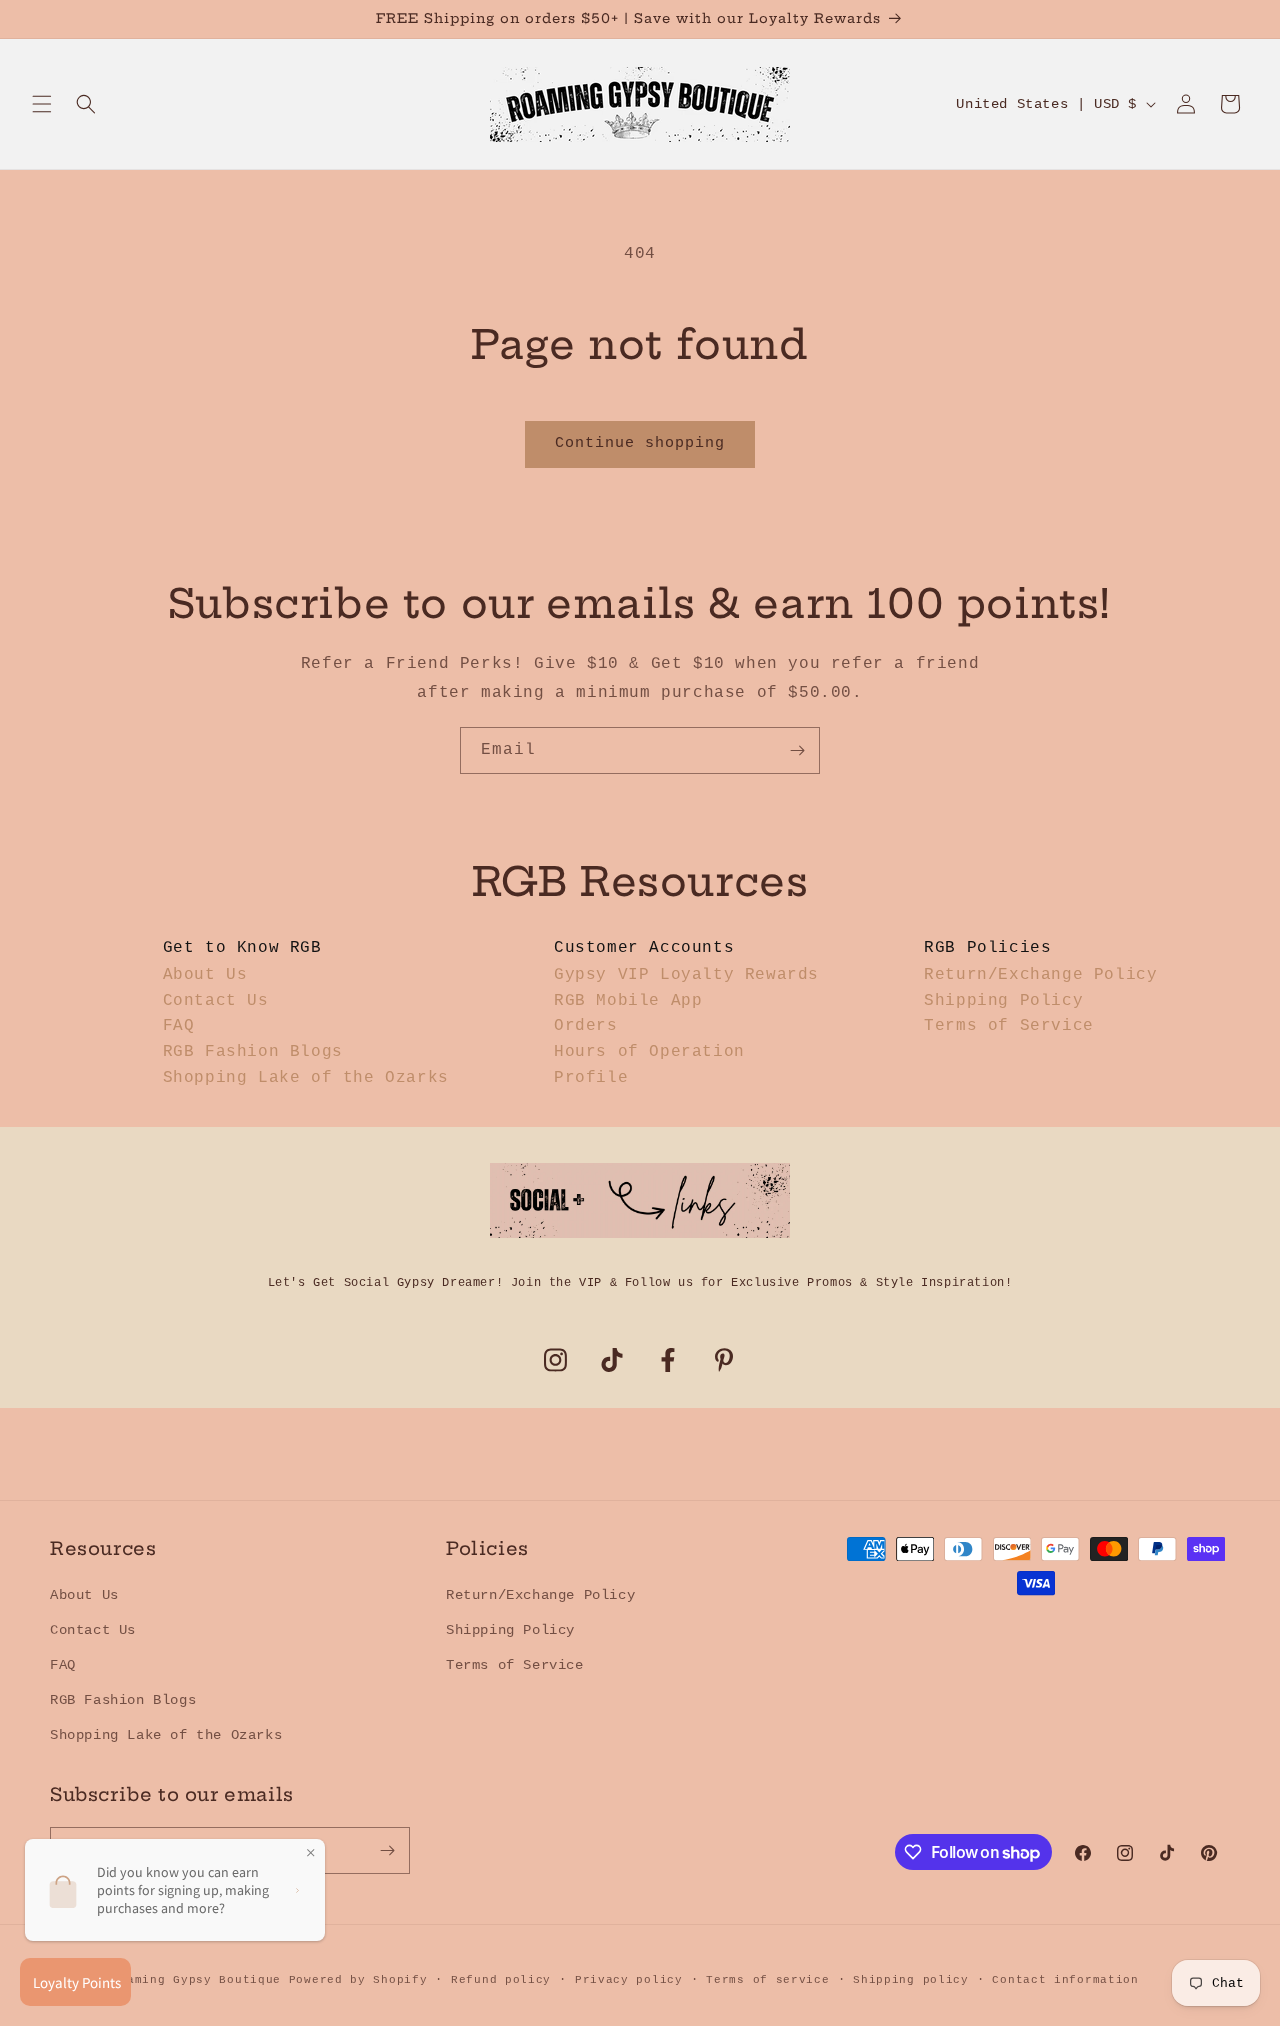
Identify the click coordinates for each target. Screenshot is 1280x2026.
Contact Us (216, 1001)
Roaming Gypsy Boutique (196, 1980)
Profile (591, 1078)
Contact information (1065, 1980)
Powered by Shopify (358, 1980)
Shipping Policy (1003, 1001)
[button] (42, 104)
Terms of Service (1009, 1026)
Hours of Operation (649, 1052)
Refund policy (501, 1980)
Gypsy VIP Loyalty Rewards (686, 975)
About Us (205, 975)
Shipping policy (911, 1980)
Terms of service (767, 1980)
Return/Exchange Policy (1040, 975)
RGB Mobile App (628, 1001)
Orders (586, 1026)
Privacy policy (629, 1980)
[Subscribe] (797, 750)
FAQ (179, 1026)
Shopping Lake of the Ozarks (306, 1078)
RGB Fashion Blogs (253, 1052)
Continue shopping (640, 443)
